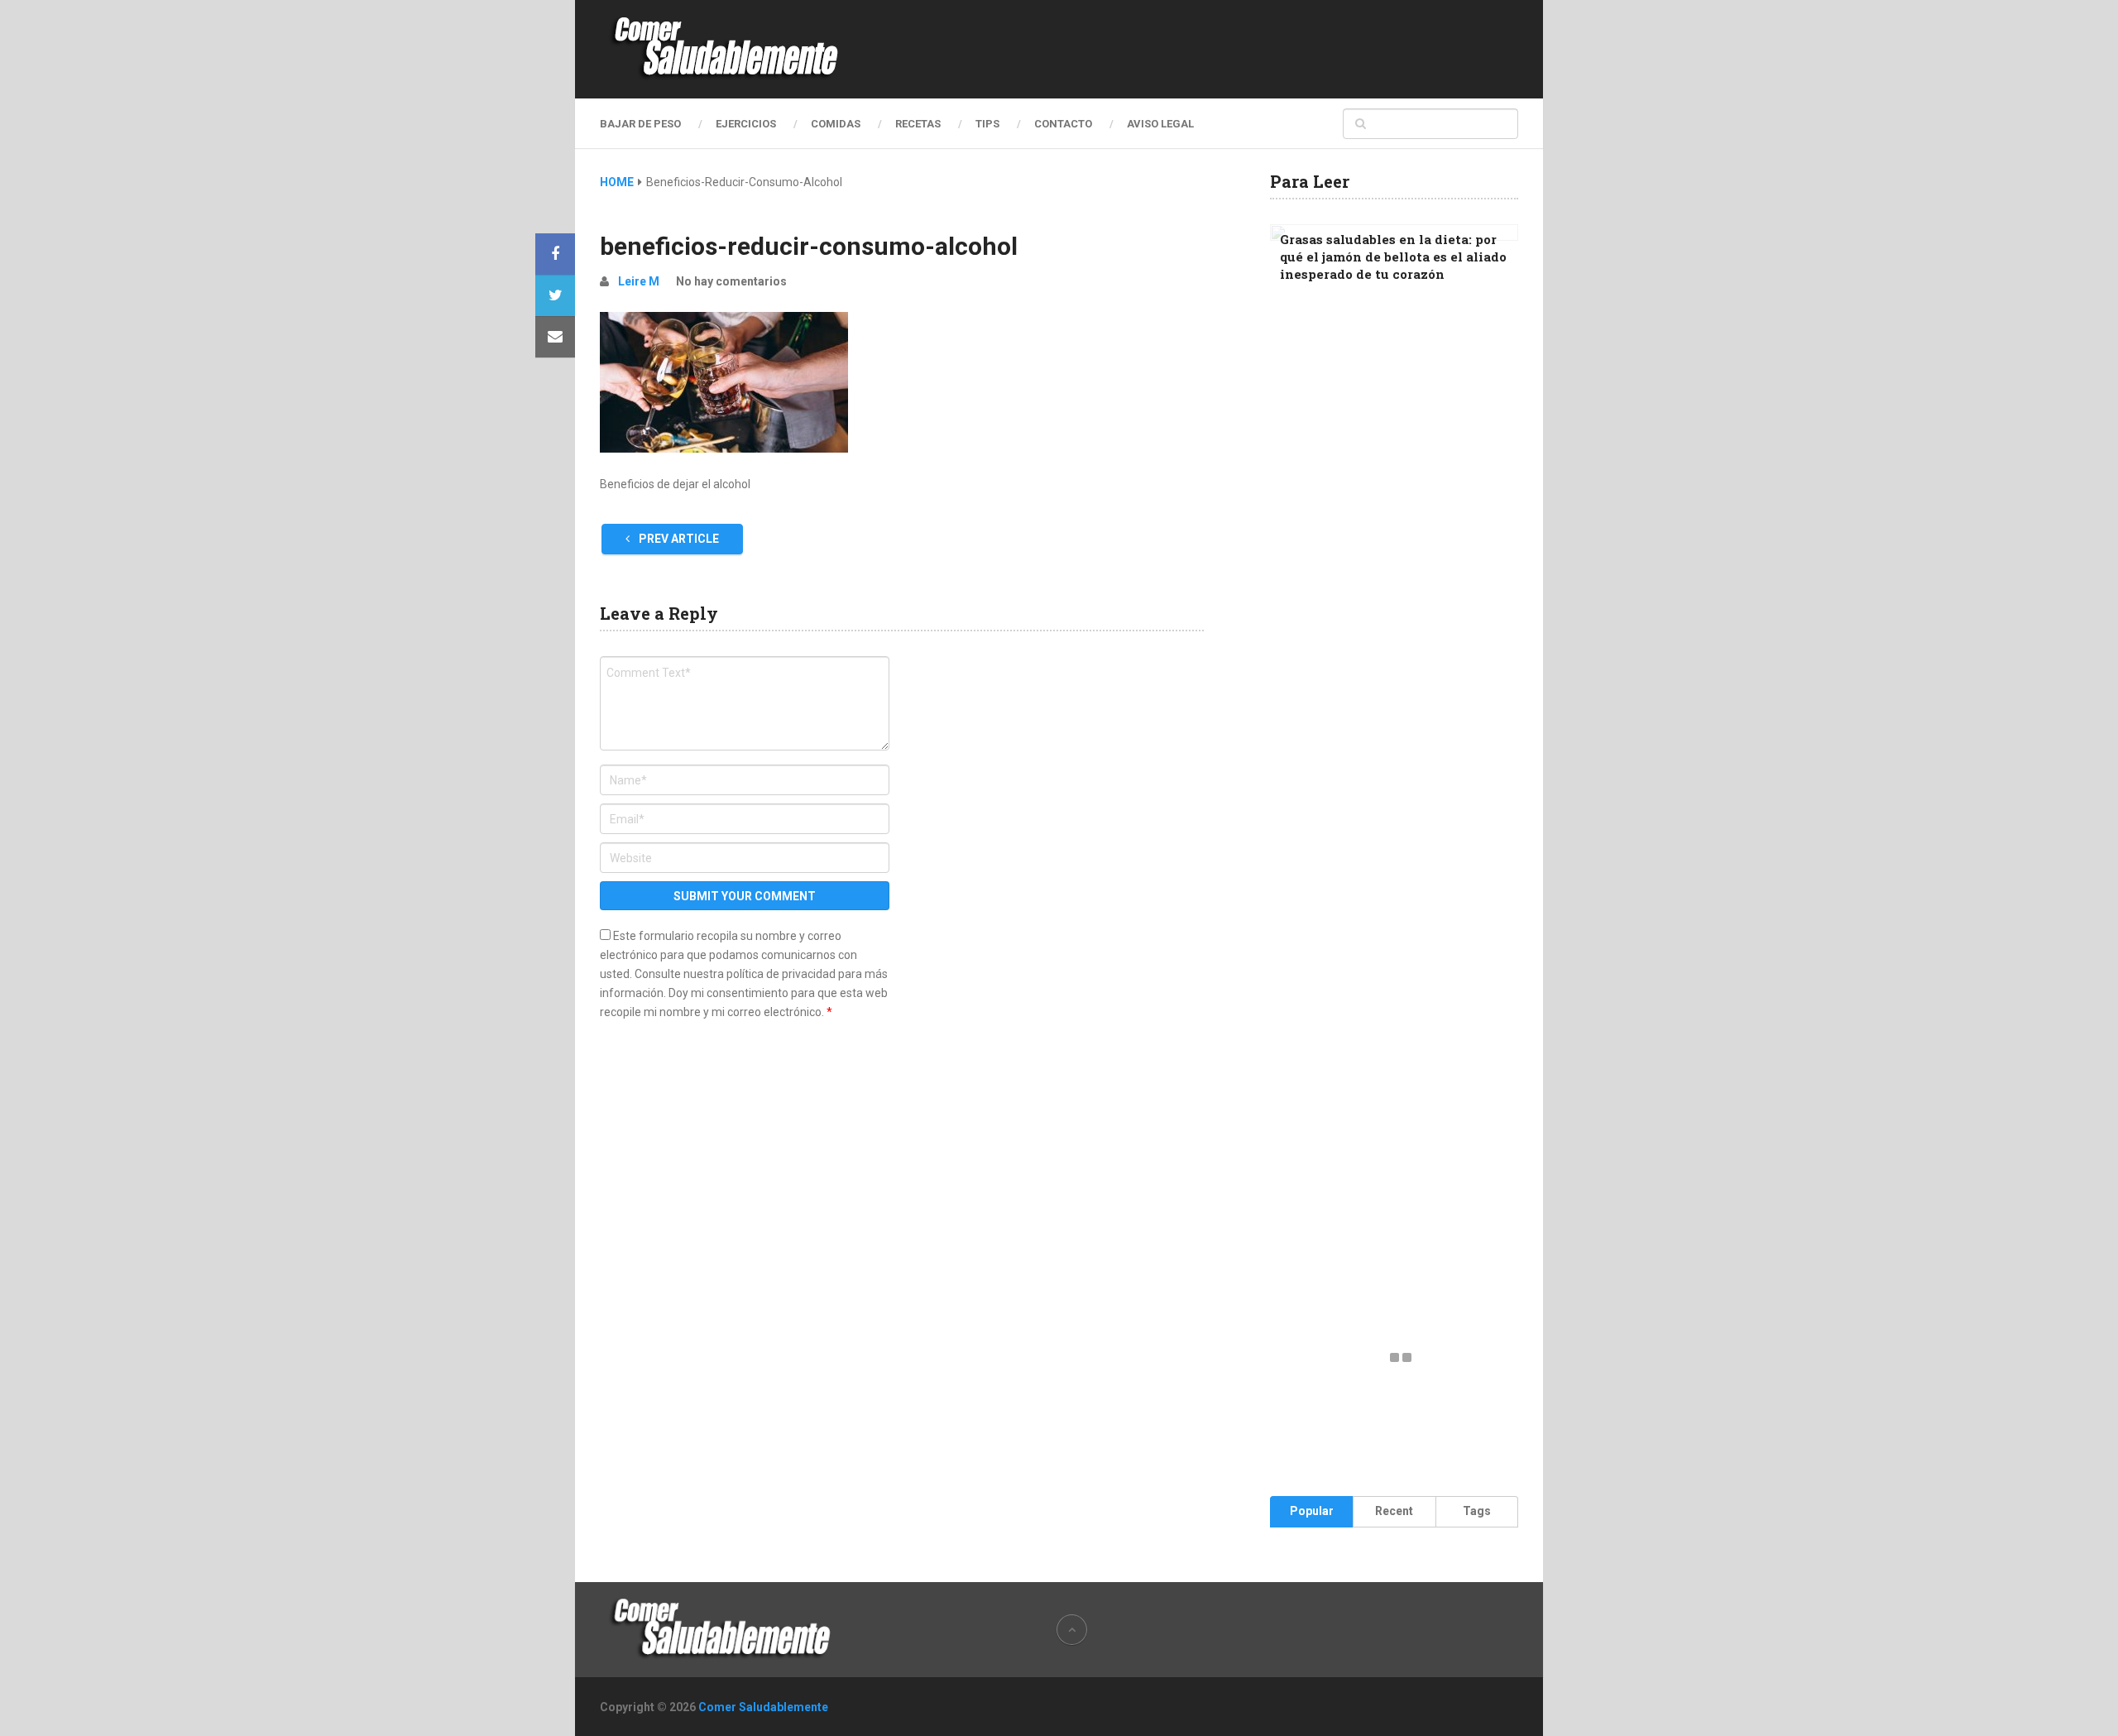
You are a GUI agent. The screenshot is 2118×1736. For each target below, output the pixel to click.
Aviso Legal (1160, 124)
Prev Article (678, 539)
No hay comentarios (731, 281)
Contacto (1063, 124)
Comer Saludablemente (763, 1707)
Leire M (639, 281)
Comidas (836, 124)
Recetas (918, 124)
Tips (987, 124)
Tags (1477, 1511)
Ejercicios (746, 124)
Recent (1394, 1511)
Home (617, 182)
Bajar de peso (640, 124)
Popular (1312, 1511)
